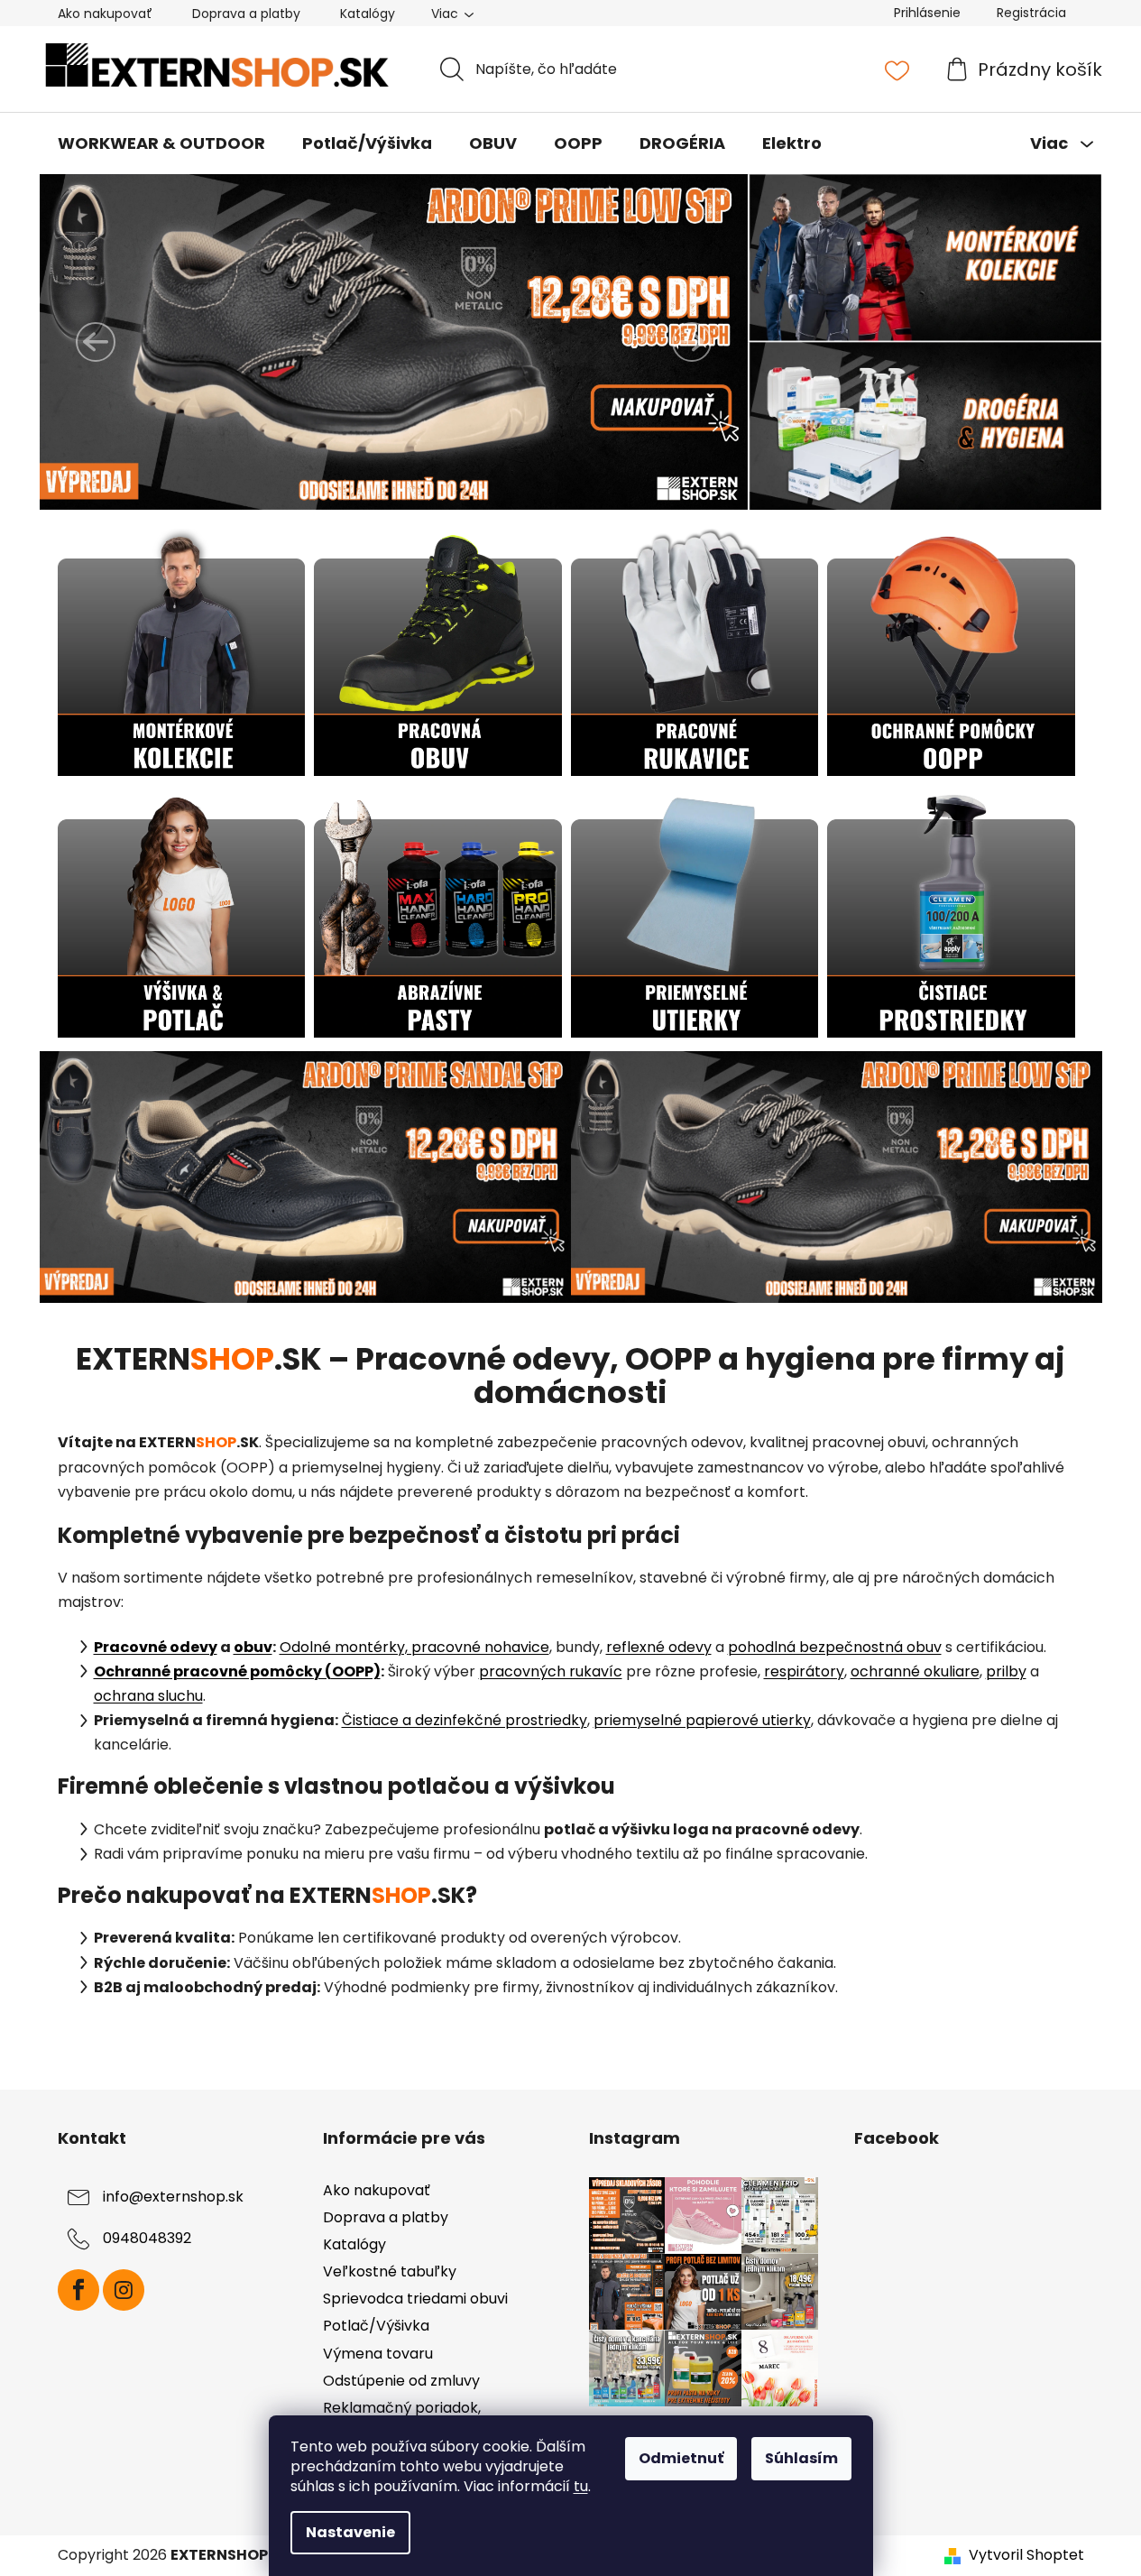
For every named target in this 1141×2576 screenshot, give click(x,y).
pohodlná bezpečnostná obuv (835, 1647)
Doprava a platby (246, 14)
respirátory (804, 1671)
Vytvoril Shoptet (1026, 2555)
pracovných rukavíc (551, 1671)
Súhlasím (801, 2458)
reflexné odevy (659, 1647)
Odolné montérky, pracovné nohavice (414, 1647)
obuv (253, 1647)
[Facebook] (78, 2290)
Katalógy (368, 14)
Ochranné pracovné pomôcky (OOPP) (237, 1671)
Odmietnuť (681, 2458)
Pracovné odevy (156, 1647)
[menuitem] (161, 143)
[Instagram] (124, 2290)
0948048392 (147, 2238)
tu (581, 2486)
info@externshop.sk (173, 2197)
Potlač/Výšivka (376, 2326)
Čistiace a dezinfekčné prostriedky (465, 1720)
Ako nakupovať (105, 14)
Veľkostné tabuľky (390, 2271)
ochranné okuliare (915, 1671)
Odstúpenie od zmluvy (401, 2381)
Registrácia (1031, 13)
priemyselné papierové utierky (702, 1720)
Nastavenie (350, 2532)
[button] (96, 342)
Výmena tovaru (378, 2354)
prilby (1006, 1671)
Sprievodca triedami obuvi (415, 2299)
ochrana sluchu (148, 1696)
